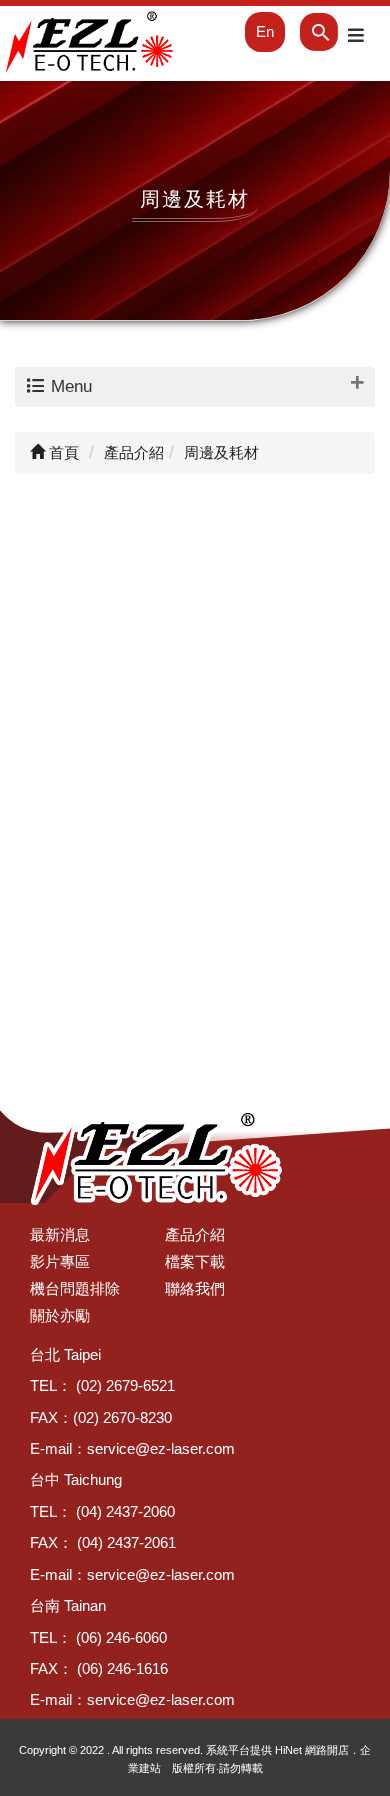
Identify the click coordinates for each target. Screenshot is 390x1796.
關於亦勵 (60, 1315)
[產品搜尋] (305, 32)
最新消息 (60, 1234)
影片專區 (60, 1261)
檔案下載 (195, 1261)
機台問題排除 (75, 1288)
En (265, 31)
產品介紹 (195, 1234)
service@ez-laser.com (161, 1448)
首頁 (62, 452)
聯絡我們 (195, 1288)
